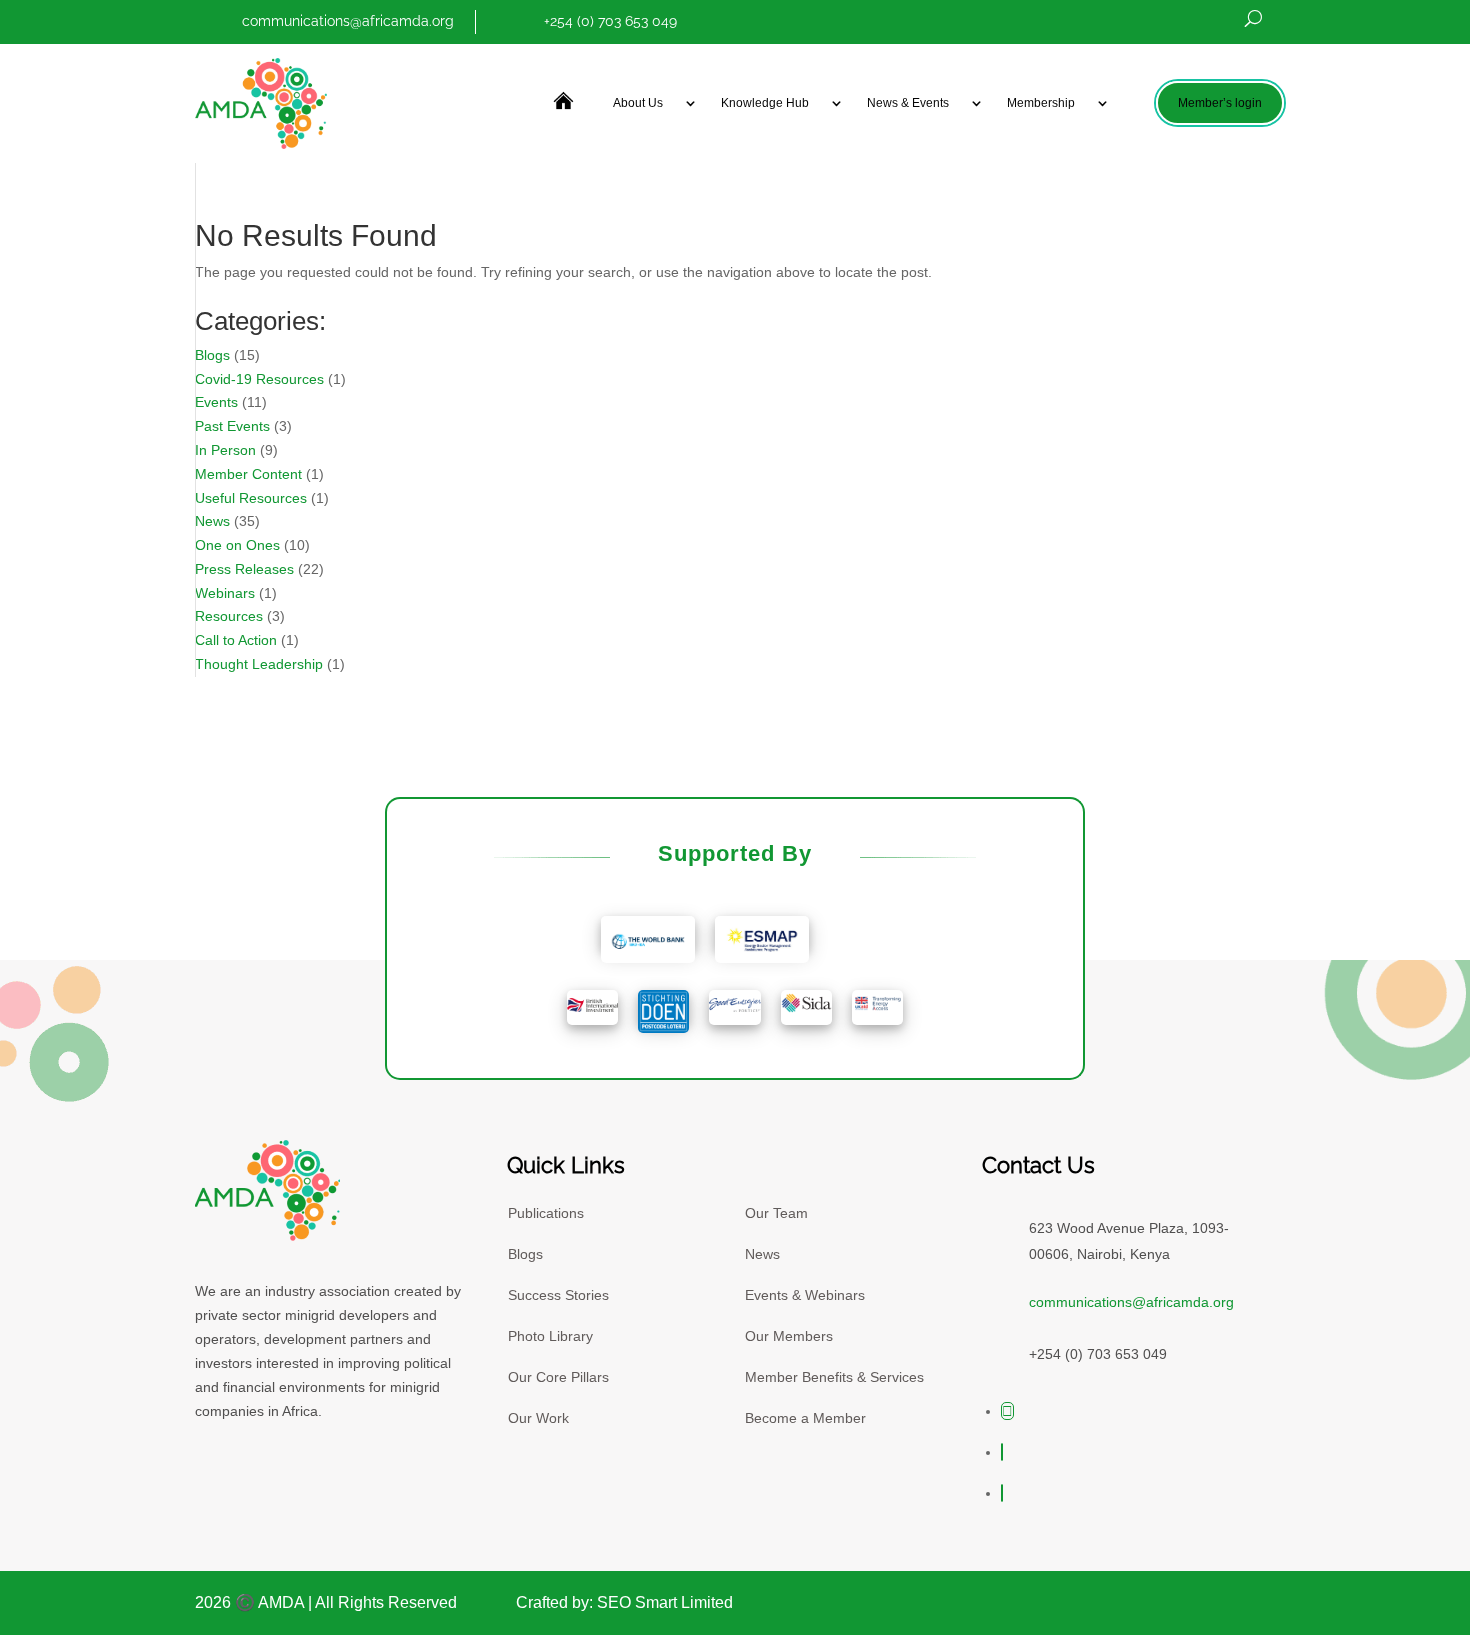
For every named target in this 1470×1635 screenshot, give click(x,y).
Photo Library (550, 1336)
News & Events (908, 103)
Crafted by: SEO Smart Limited (624, 1602)
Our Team (776, 1213)
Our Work (538, 1418)
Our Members (789, 1336)
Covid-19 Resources (259, 379)
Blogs (212, 355)
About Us (638, 103)
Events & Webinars (805, 1295)
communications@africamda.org (348, 21)
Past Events (232, 426)
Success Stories (558, 1295)
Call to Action (236, 640)
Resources (229, 616)
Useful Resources (251, 498)
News (212, 521)
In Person (225, 450)
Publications (546, 1213)
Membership (1041, 103)
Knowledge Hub (765, 103)
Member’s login (1220, 103)
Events (216, 402)
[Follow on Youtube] (1002, 1452)
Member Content (248, 474)
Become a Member (805, 1418)
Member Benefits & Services (834, 1377)
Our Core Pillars (558, 1377)
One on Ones (237, 545)
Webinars (225, 593)
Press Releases (244, 569)
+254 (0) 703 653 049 (610, 21)
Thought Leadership (259, 664)
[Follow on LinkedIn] (1002, 1493)
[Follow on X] (1007, 1411)
